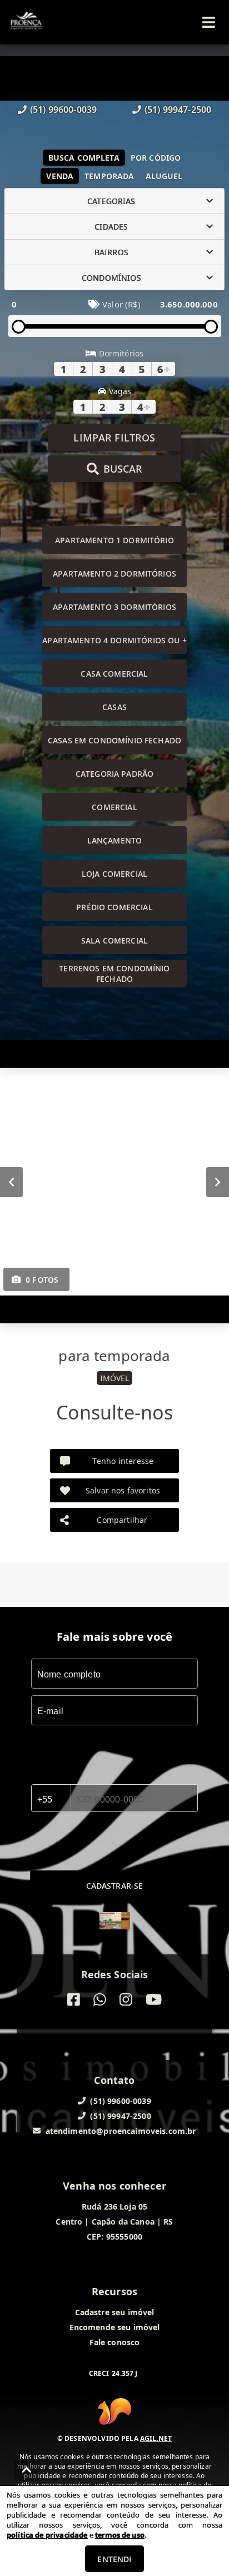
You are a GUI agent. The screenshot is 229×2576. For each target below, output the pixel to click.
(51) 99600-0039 (63, 110)
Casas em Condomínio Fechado (114, 740)
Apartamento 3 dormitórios (114, 607)
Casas (114, 707)
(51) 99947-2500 (178, 110)
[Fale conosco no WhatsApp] (100, 2000)
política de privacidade (47, 2535)
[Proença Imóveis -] (115, 1922)
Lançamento (115, 840)
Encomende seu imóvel (115, 2327)
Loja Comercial (114, 874)
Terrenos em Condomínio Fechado (114, 974)
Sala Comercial (114, 940)
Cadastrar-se (115, 1886)
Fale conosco (115, 2342)
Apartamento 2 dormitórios (114, 574)
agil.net (156, 2438)
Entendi (114, 2559)
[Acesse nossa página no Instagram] (126, 2000)
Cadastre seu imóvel (115, 2312)
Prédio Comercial (114, 907)
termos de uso (120, 2535)
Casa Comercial (114, 674)
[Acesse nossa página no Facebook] (74, 2000)
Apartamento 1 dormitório (114, 540)
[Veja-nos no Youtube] (154, 2000)
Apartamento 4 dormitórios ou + (114, 640)
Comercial (114, 807)
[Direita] (218, 1182)
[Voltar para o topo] (27, 2470)
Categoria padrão (114, 774)
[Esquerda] (11, 1182)
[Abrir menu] (209, 22)
